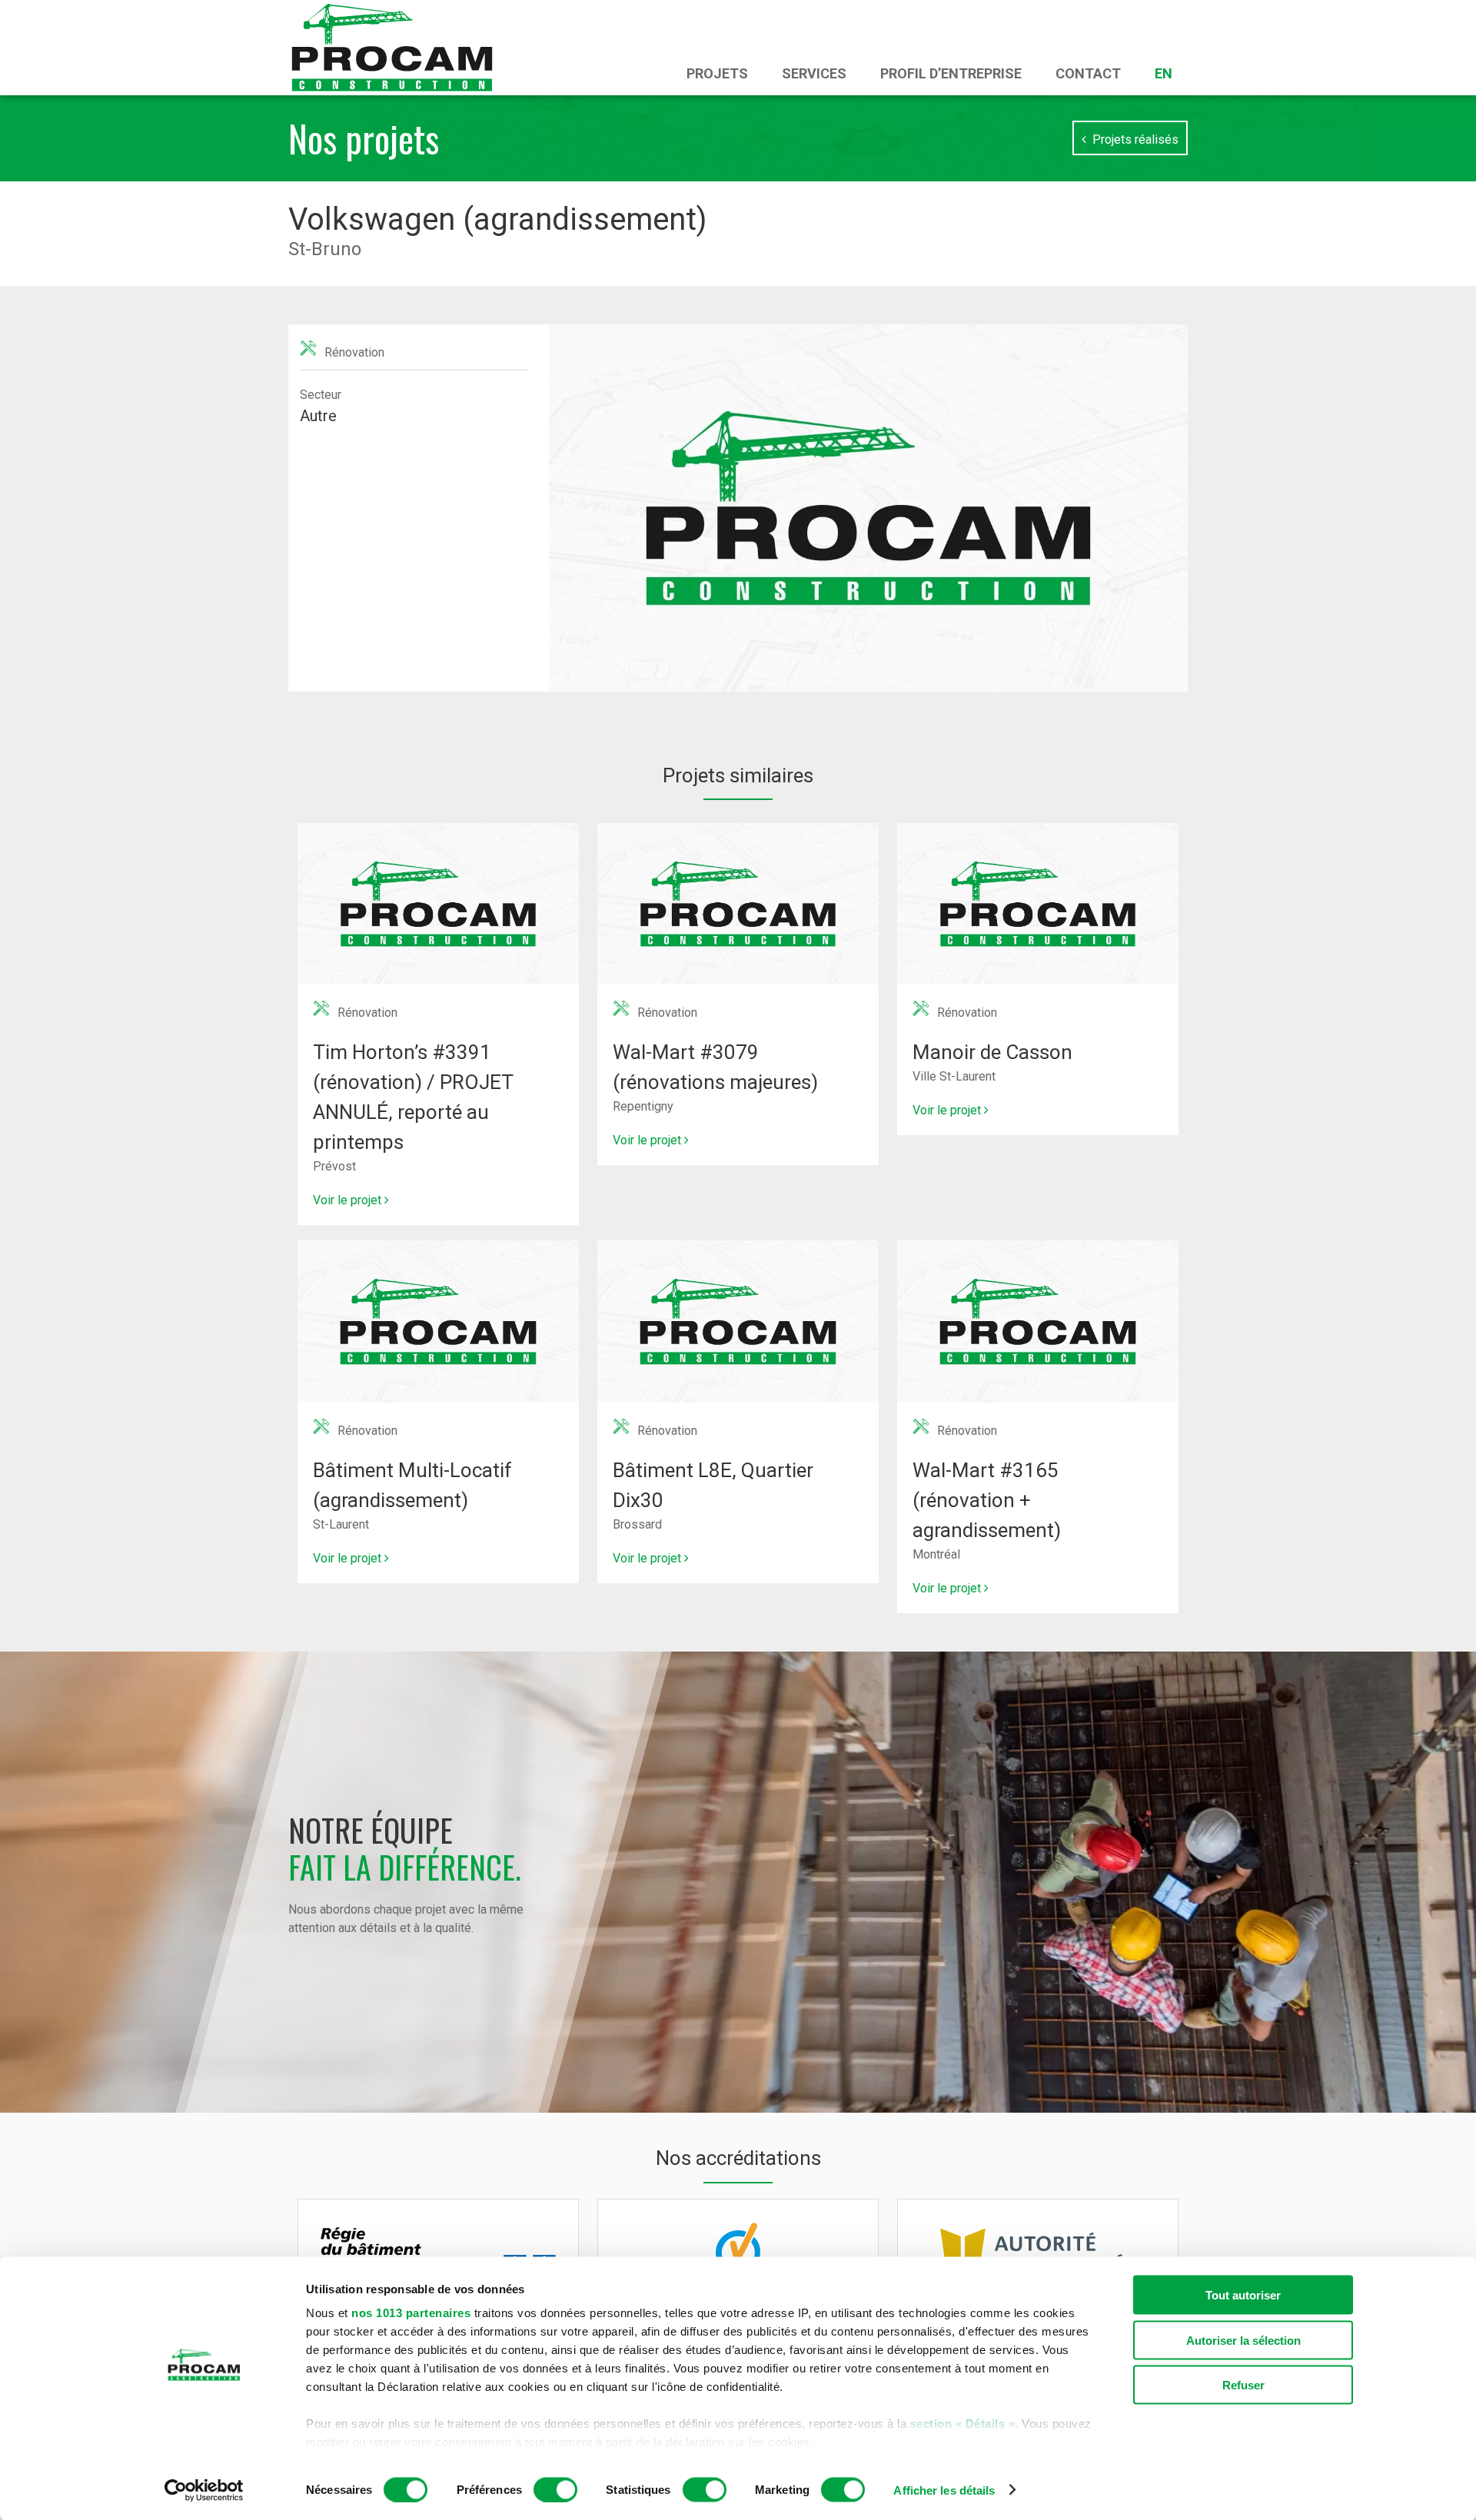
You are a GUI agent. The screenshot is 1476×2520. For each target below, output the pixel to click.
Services (814, 73)
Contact (1088, 73)
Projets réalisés (1132, 139)
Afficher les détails (944, 2490)
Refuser (1243, 2385)
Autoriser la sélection (1243, 2340)
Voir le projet (349, 1200)
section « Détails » (963, 2424)
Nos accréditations (738, 2158)
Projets (717, 73)
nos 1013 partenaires (411, 2313)
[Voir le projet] (438, 832)
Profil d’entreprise (951, 73)
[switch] (555, 2489)
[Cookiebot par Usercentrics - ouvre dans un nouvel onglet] (204, 2490)
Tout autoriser (1243, 2295)
